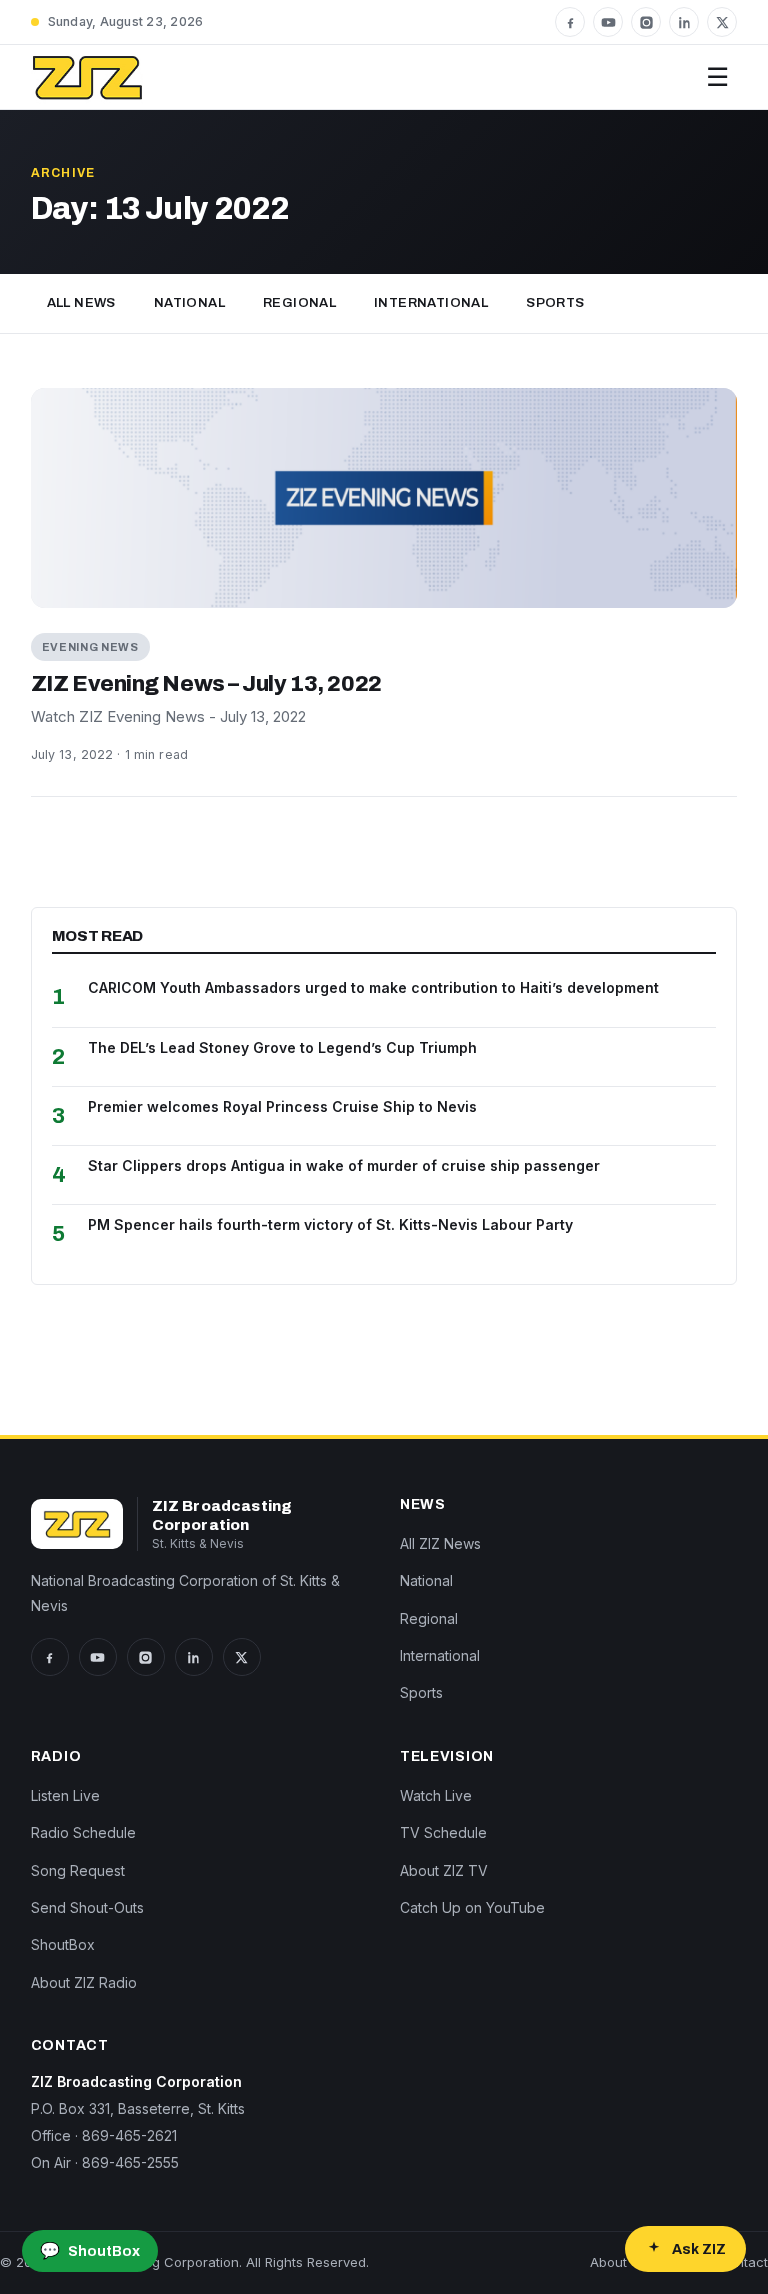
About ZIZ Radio (84, 1982)
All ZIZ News (440, 1543)
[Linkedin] (684, 22)
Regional (299, 303)
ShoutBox (63, 1944)
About (608, 2262)
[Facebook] (570, 22)
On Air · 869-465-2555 (105, 2162)
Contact (743, 2262)
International (431, 303)
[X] (722, 22)
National (189, 303)
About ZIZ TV (444, 1870)
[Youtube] (608, 22)
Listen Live (65, 1795)
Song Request (78, 1870)
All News (81, 303)
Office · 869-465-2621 (104, 2135)
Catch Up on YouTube (472, 1907)
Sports (555, 303)
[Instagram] (646, 22)
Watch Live (436, 1795)
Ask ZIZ (699, 2249)
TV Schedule (443, 1832)
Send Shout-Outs (87, 1907)
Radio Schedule (83, 1832)
